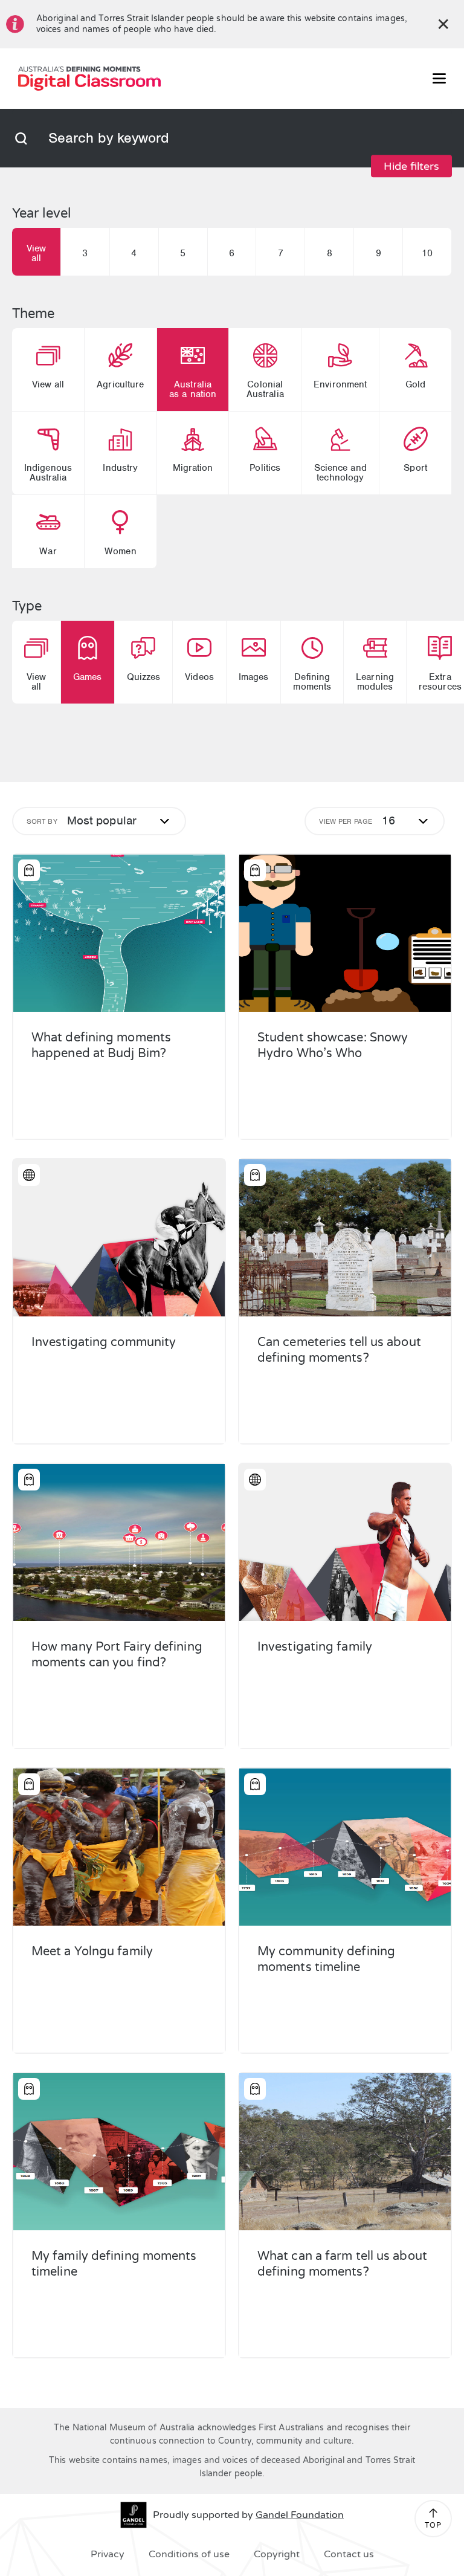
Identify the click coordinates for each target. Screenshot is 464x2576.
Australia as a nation (193, 389)
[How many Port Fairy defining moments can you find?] (119, 1542)
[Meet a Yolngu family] (119, 1847)
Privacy (108, 2554)
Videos (199, 677)
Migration (193, 468)
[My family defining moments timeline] (119, 2152)
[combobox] (103, 821)
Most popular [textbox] (102, 821)
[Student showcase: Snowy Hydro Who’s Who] (345, 933)
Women (121, 551)
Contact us (349, 2554)
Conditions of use (189, 2554)
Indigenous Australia (48, 473)
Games (88, 677)
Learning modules (375, 682)
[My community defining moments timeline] (345, 1847)
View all (36, 253)
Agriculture (120, 384)
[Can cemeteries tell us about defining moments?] (345, 1238)
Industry (120, 468)
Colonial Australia (265, 389)
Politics (265, 468)
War (48, 551)
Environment (340, 384)
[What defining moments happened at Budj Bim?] (119, 933)
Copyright (277, 2554)
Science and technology (340, 473)
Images (254, 677)
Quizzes (144, 677)
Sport (415, 468)
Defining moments (312, 682)
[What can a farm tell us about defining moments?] (345, 2152)
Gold (415, 384)
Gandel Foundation (300, 2515)
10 (427, 253)
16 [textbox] (388, 821)
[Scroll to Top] (433, 2513)
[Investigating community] (119, 1238)
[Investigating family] (345, 1542)
